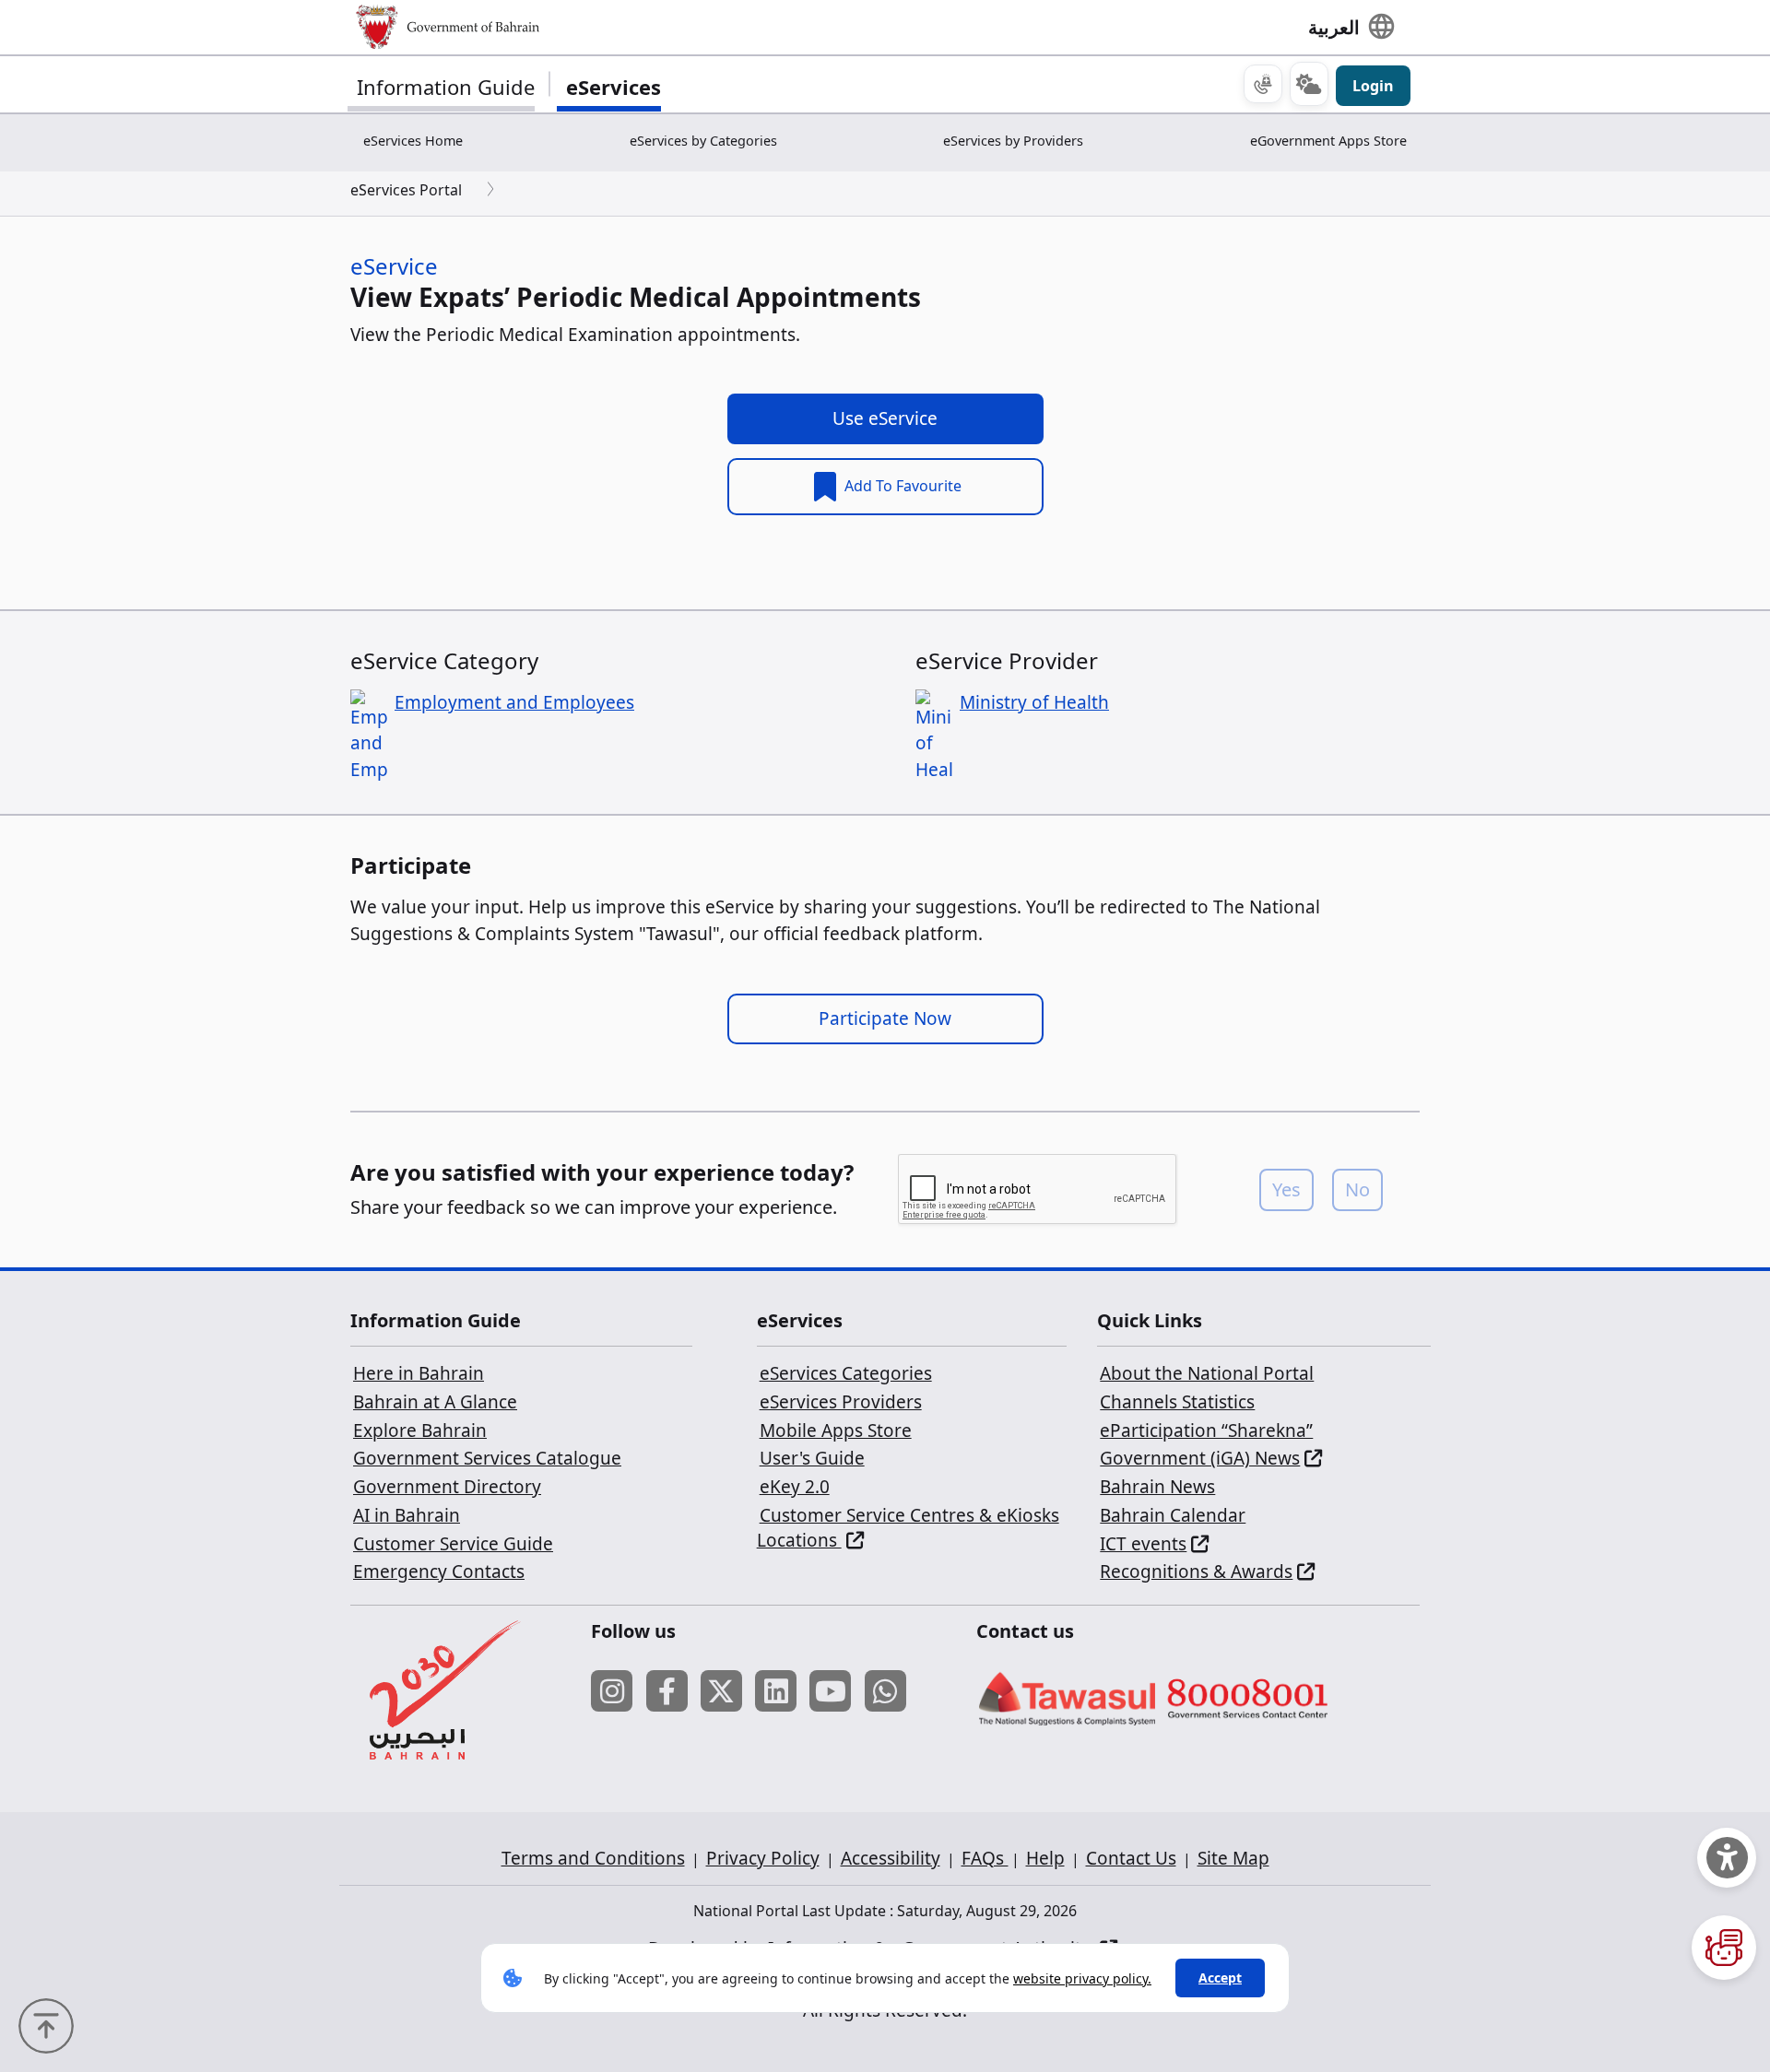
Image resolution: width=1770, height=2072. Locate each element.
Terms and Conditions (593, 1858)
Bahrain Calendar (1173, 1515)
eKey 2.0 (795, 1487)
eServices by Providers (1013, 141)
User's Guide (812, 1458)
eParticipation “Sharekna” (1206, 1430)
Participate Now (885, 1018)
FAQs (985, 1858)
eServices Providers (841, 1402)
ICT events (1143, 1544)
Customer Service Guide (453, 1544)
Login (1373, 86)
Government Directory (447, 1487)
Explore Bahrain (420, 1430)
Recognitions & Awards (1196, 1572)
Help (1045, 1858)
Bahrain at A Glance (435, 1402)
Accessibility (891, 1858)
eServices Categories (846, 1373)
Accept (1220, 1978)
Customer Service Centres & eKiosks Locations (908, 1528)
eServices (614, 87)
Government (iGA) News (1200, 1458)
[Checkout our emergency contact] (1263, 84)
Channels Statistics (1177, 1402)
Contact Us (1131, 1858)
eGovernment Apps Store (1328, 141)
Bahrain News (1157, 1487)
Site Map (1233, 1858)
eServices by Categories (703, 141)
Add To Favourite (901, 486)
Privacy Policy (763, 1858)
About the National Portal (1207, 1373)
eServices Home (413, 141)
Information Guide (446, 87)
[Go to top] (51, 2024)
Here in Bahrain (419, 1373)
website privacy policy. (1082, 1978)
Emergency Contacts (439, 1572)
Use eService (885, 418)
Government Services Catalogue (487, 1458)
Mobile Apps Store (836, 1430)
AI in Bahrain (407, 1515)
